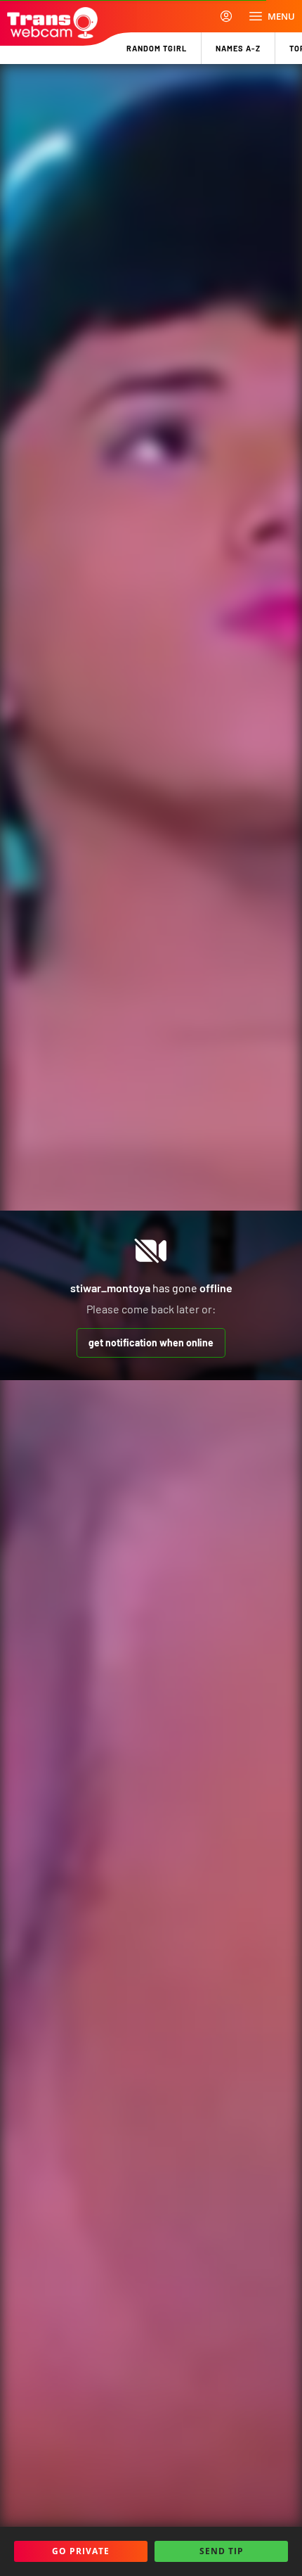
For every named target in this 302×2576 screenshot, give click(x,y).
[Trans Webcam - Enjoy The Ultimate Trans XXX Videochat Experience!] (52, 23)
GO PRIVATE (81, 2551)
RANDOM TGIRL (157, 48)
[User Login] (226, 16)
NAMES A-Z (238, 48)
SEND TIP (222, 2551)
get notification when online (151, 1343)
